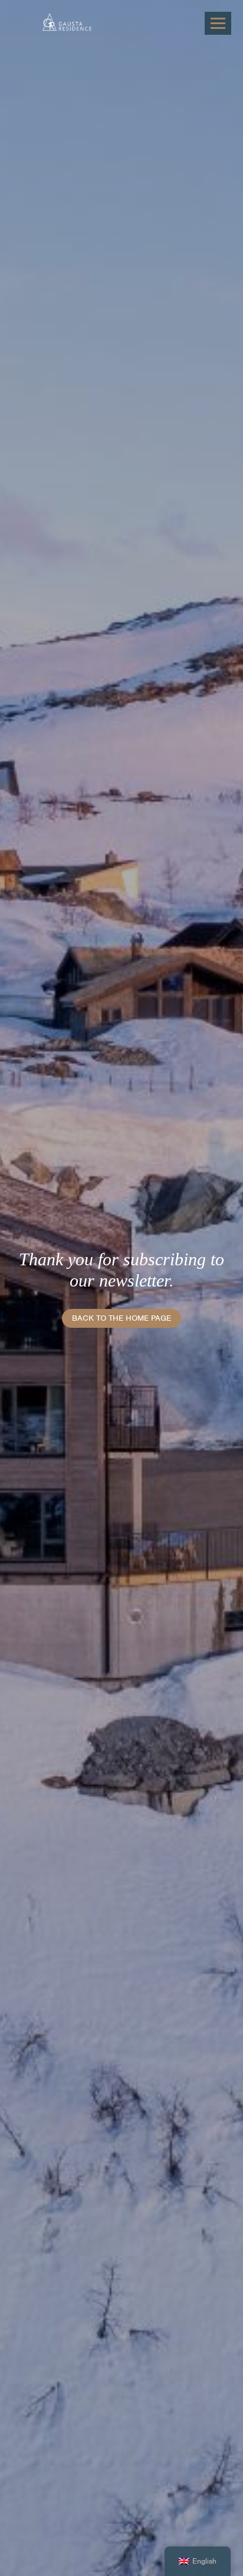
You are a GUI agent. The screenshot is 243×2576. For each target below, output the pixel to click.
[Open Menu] (218, 23)
